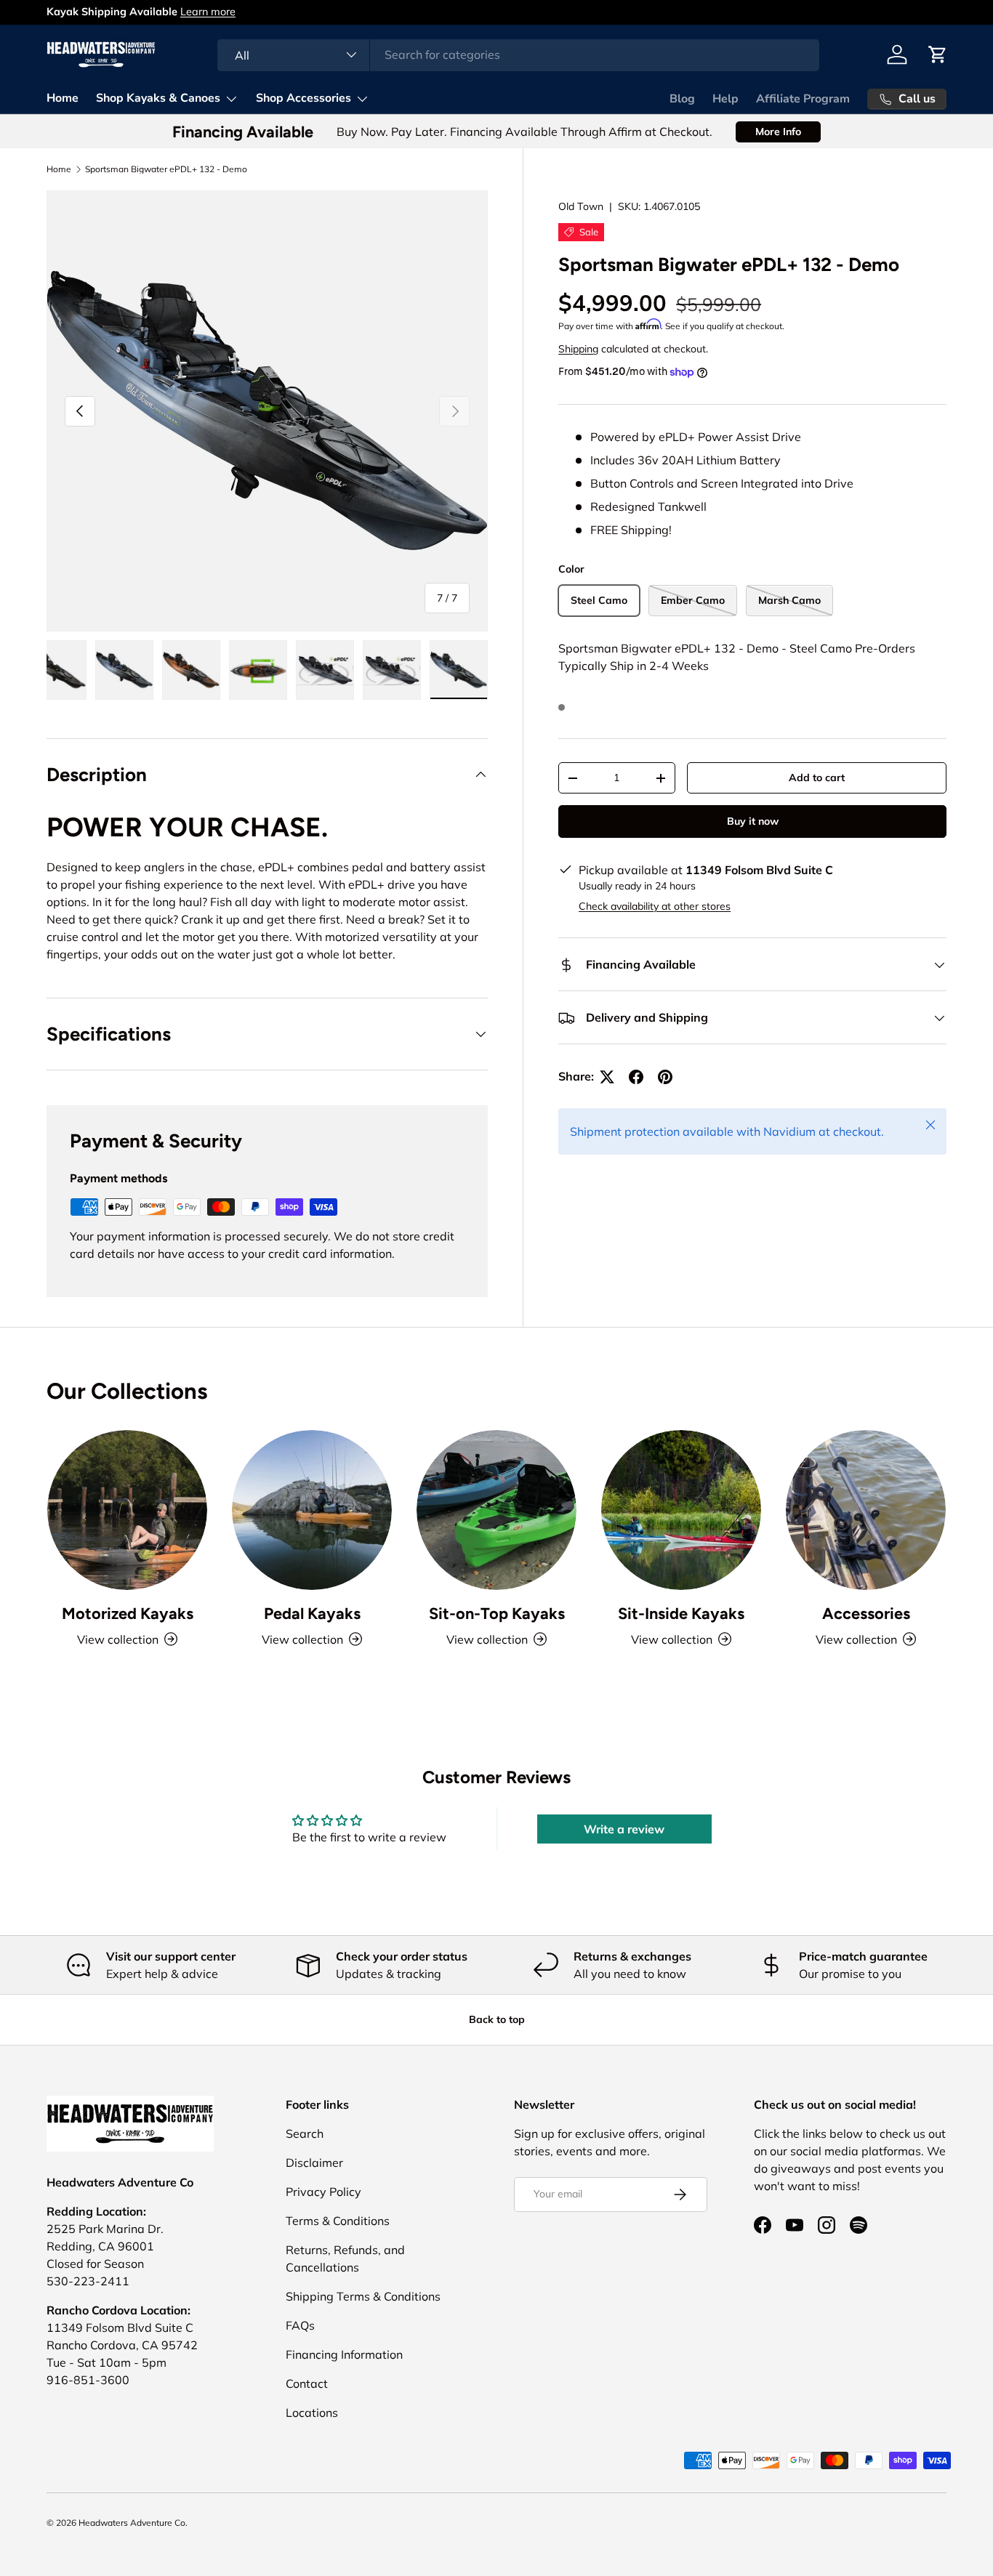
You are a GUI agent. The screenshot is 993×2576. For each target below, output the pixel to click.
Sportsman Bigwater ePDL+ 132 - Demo (166, 169)
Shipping (578, 350)
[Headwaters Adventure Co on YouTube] (795, 2225)
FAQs (300, 2325)
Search (305, 2133)
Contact (307, 2383)
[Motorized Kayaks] (127, 1510)
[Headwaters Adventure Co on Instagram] (827, 2225)
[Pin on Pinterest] (665, 1077)
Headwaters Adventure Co (132, 2523)
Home (63, 98)
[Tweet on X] (607, 1077)
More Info (778, 132)
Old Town (581, 206)
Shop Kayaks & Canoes (158, 98)
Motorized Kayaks (128, 1613)
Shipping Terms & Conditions (363, 2296)
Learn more (208, 12)
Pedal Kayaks (312, 1613)
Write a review (624, 1829)
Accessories (866, 1613)
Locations (312, 2413)
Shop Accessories (303, 98)
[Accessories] (866, 1510)
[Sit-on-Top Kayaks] (496, 1510)
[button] (938, 54)
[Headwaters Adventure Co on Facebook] (763, 2225)
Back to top (497, 2019)
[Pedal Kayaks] (312, 1510)
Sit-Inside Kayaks (681, 1613)
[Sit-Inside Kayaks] (681, 1510)
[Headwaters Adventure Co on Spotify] (859, 2225)
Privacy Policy (323, 2192)
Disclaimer (314, 2163)
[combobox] (518, 54)
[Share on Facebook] (636, 1077)
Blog (682, 99)
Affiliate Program (803, 99)
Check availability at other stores (655, 907)
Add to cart (817, 778)
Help (725, 99)
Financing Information (344, 2354)
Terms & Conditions (338, 2221)
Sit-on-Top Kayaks (497, 1613)
